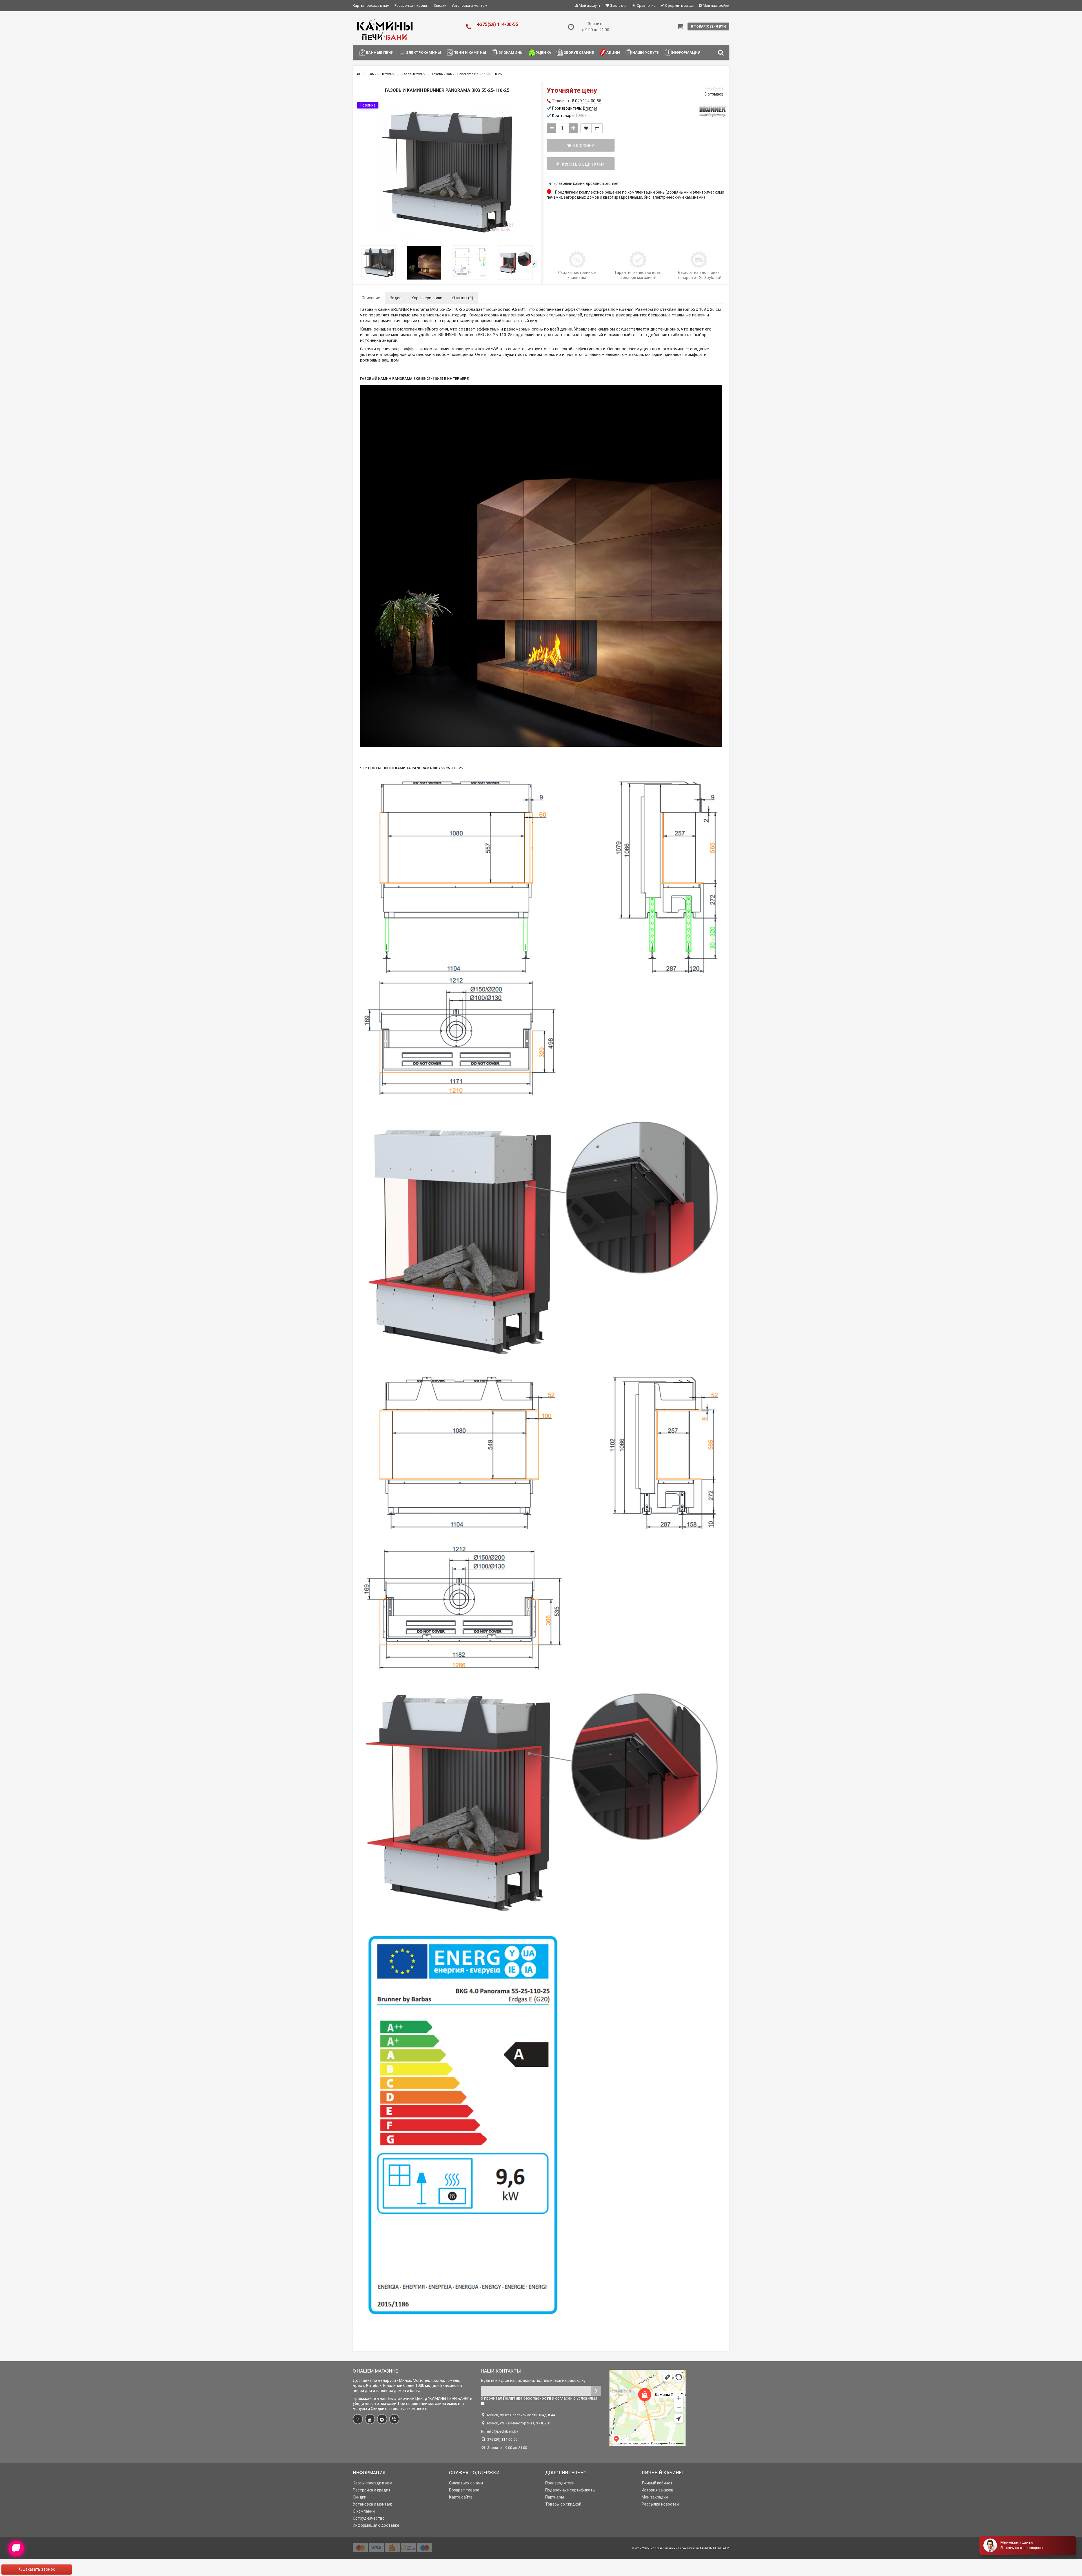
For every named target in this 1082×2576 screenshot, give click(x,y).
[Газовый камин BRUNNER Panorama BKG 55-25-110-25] (447, 172)
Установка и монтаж (469, 5)
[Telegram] (382, 2419)
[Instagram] (358, 2419)
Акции (613, 53)
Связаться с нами (466, 2483)
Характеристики (427, 298)
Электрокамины (424, 53)
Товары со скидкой (563, 2504)
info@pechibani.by (503, 2431)
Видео (396, 298)
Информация (686, 53)
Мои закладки (655, 2497)
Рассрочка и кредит (412, 5)
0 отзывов (714, 94)
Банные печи (380, 53)
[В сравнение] (597, 128)
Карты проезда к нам (371, 5)
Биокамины (511, 53)
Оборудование (579, 53)
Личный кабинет (657, 2483)
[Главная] (358, 74)
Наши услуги (646, 53)
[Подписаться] (596, 2391)
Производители (560, 2483)
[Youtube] (370, 2419)
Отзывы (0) (463, 298)
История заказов (658, 2490)
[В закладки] (586, 128)
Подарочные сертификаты (570, 2490)
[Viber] (394, 2419)
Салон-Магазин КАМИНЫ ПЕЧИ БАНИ (704, 2548)
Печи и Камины (470, 53)
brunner (612, 183)
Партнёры (555, 2497)
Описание (371, 298)
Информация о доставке (376, 2525)
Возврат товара (464, 2490)
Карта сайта (461, 2497)
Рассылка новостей (660, 2504)
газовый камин (571, 183)
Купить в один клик (582, 164)
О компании (364, 2511)
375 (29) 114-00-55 (502, 2439)
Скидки (440, 5)
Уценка (544, 53)
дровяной (595, 183)
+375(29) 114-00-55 (498, 24)
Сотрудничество (369, 2518)
